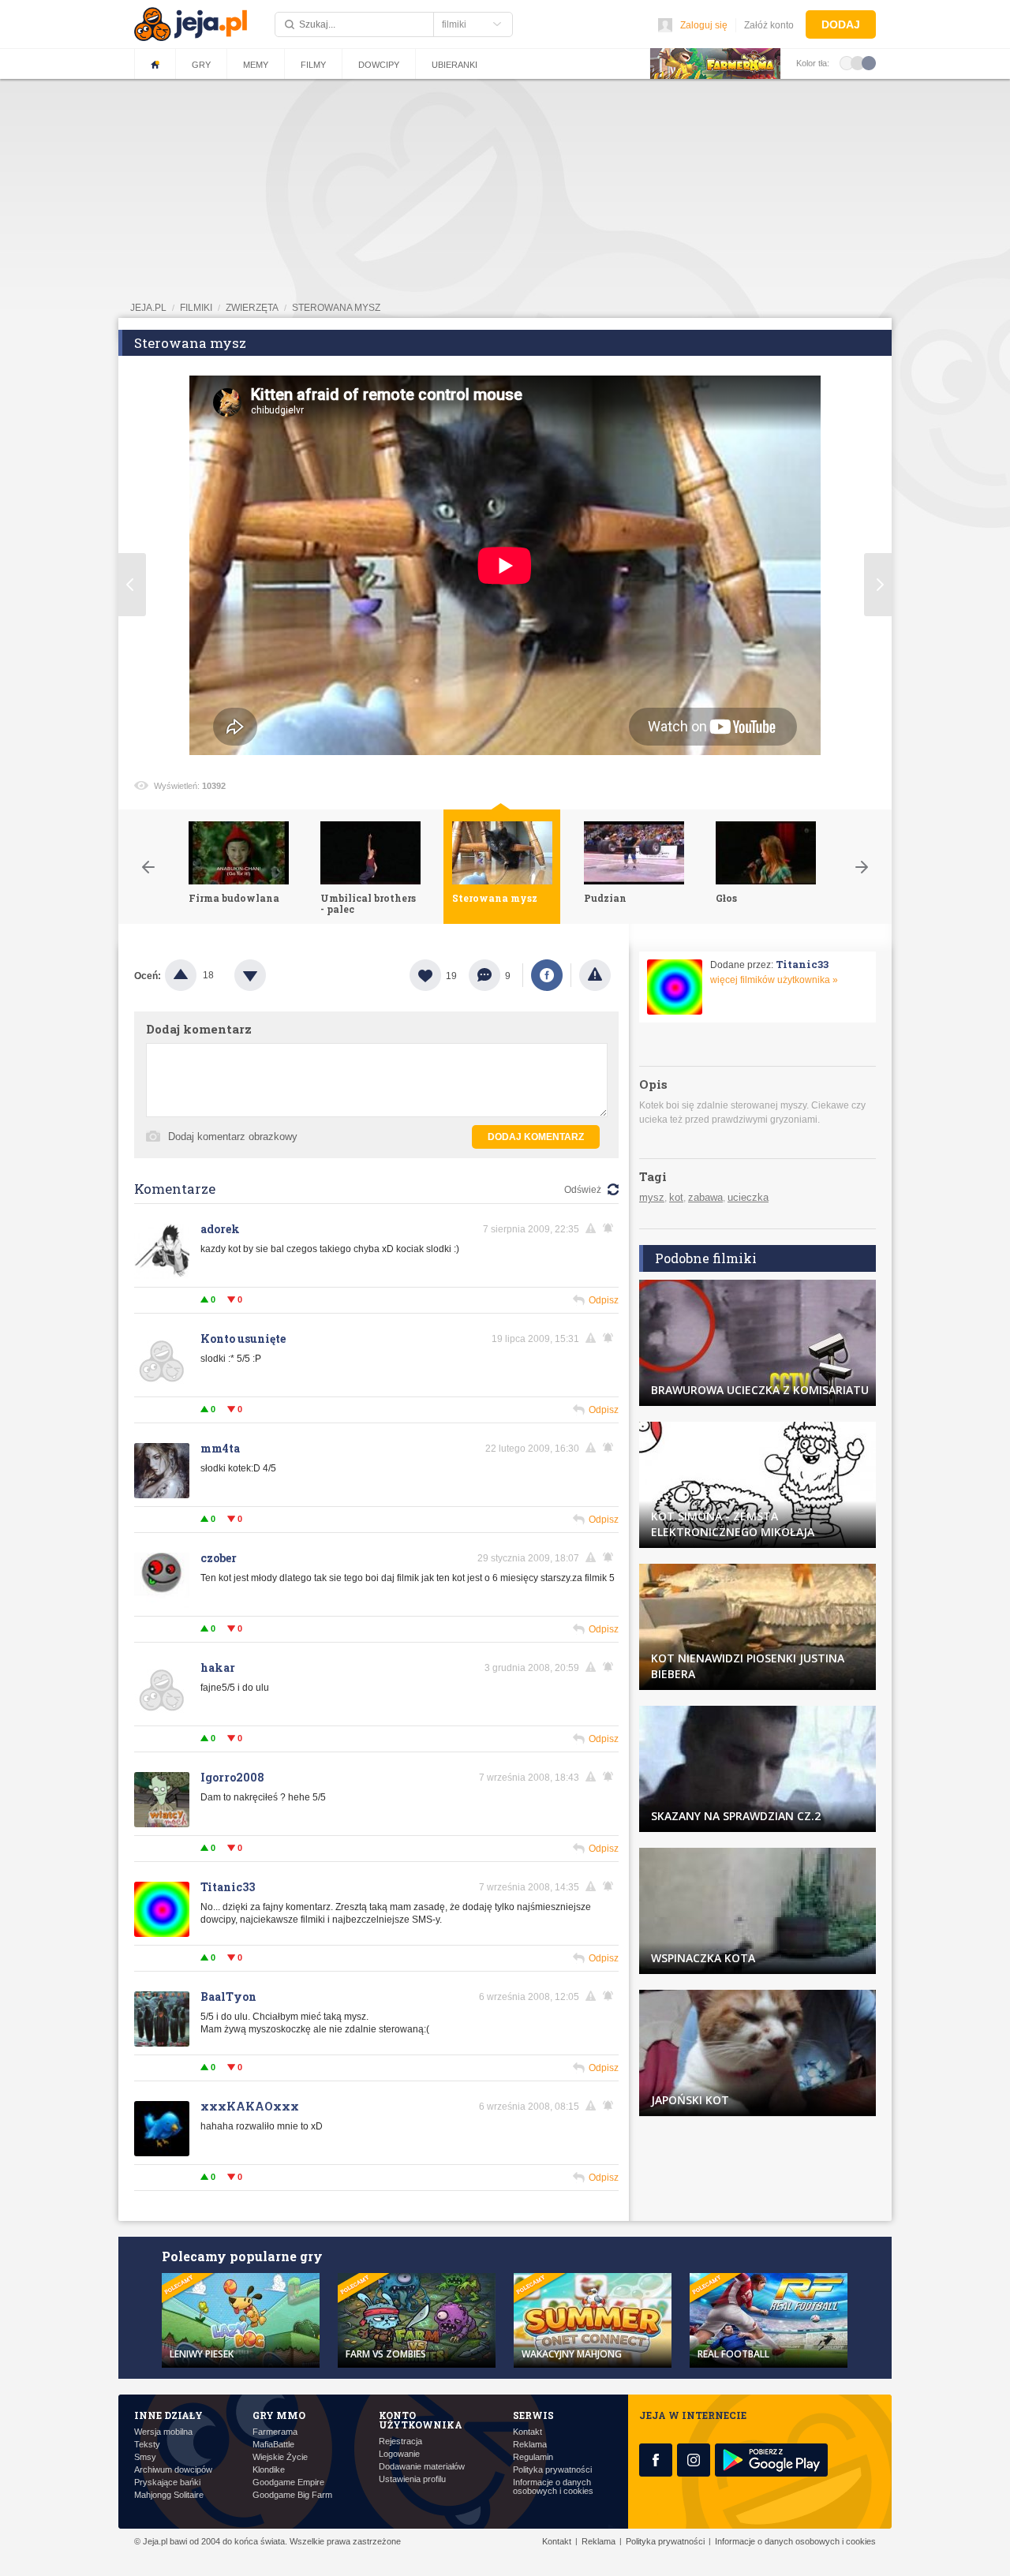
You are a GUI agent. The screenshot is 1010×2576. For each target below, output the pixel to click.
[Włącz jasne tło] (847, 62)
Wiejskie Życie (280, 2457)
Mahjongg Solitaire (169, 2495)
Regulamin (533, 2457)
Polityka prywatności (552, 2470)
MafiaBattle (273, 2445)
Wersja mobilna (163, 2432)
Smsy (145, 2457)
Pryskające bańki (167, 2483)
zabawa (705, 1197)
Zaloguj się (704, 25)
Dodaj (841, 24)
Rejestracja (400, 2441)
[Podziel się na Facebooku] (547, 975)
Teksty (147, 2445)
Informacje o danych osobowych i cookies (553, 2487)
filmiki (196, 308)
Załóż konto (769, 25)
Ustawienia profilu (412, 2479)
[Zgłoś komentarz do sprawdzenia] (593, 1228)
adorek (220, 1229)
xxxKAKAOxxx (250, 2106)
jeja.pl (148, 308)
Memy (256, 65)
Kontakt (527, 2432)
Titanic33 (228, 1887)
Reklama (530, 2445)
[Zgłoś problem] (595, 975)
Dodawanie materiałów (422, 2467)
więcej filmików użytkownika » (774, 980)
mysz (652, 1197)
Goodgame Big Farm (292, 2495)
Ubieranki (454, 65)
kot (676, 1197)
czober (219, 1558)
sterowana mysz (336, 308)
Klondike (269, 2470)
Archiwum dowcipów (173, 2470)
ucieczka (748, 1197)
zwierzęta (252, 308)
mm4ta (220, 1448)
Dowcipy (379, 65)
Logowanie (399, 2454)
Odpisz (604, 1300)
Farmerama (275, 2432)
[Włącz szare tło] (858, 62)
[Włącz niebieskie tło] (869, 62)
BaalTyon (228, 1996)
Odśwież (583, 1190)
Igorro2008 (232, 1777)
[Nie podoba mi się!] (269, 975)
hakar (218, 1667)
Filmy (313, 65)
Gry (201, 65)
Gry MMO (279, 2415)
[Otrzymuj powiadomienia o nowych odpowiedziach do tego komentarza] (611, 1228)
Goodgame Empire (288, 2483)
